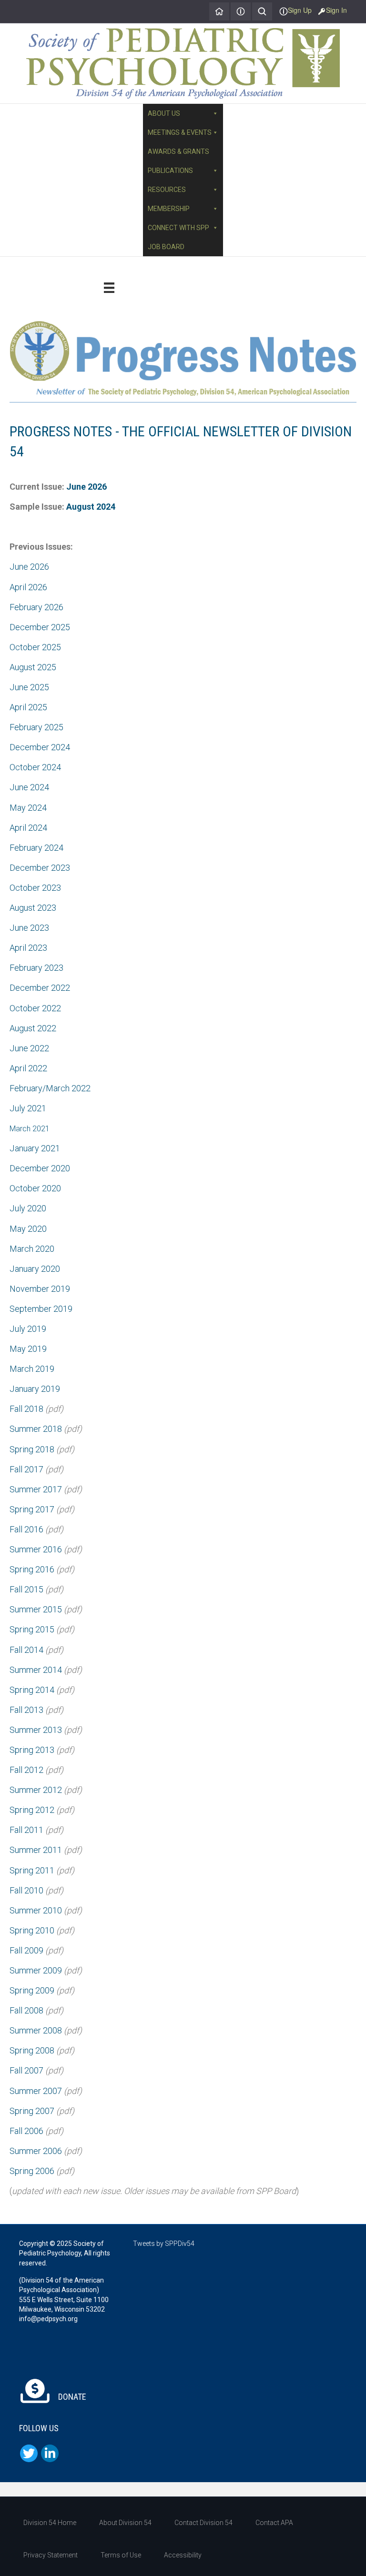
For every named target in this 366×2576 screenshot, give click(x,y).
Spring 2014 (32, 1690)
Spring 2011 (32, 1870)
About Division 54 (125, 2523)
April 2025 (28, 707)
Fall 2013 (26, 1710)
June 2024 (29, 787)
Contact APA (274, 2523)
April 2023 (28, 948)
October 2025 (35, 647)
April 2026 (28, 587)
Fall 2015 (26, 1589)
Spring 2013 (32, 1750)
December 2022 (40, 988)
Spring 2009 (32, 1990)
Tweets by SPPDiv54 (164, 2244)
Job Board (166, 247)
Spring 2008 (32, 2050)
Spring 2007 (32, 2111)
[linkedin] (50, 2453)
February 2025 (36, 727)
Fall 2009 (26, 1950)
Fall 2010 (26, 1890)
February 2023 (36, 968)
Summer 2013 (36, 1730)
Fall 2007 (26, 2070)
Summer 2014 (36, 1670)
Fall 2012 (26, 1770)
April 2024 (28, 828)
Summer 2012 (36, 1790)
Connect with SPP (178, 228)
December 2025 (40, 627)
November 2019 (40, 1289)
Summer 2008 (36, 2030)
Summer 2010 (36, 1910)
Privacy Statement (51, 2555)
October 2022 (35, 1008)
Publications (170, 171)
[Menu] (109, 288)
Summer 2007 (36, 2091)
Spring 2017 (32, 1509)
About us (164, 113)
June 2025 (29, 687)
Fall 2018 (26, 1409)
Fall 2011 (26, 1830)
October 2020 (35, 1188)
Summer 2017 (36, 1489)
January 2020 (35, 1269)
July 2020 (28, 1208)
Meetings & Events (180, 132)
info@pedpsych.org (48, 2319)
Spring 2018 (32, 1449)
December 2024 (40, 747)
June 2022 (29, 1048)
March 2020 (32, 1249)
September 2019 (41, 1309)
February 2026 (36, 607)
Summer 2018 (36, 1429)
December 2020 (40, 1168)
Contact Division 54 (203, 2523)
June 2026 (86, 487)
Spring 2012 (32, 1810)
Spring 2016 (32, 1569)
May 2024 (28, 808)
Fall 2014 (26, 1650)
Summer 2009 (36, 1970)
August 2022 (33, 1028)
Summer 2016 (36, 1549)
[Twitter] (29, 2453)
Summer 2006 (36, 2151)
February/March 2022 (50, 1088)
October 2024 (35, 767)
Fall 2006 (26, 2131)
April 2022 (28, 1068)
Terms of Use (121, 2555)
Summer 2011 (36, 1850)
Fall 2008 (26, 2010)
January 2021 (35, 1148)
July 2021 (28, 1108)
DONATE (71, 2397)
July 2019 (28, 1329)
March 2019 (32, 1369)
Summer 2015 (36, 1609)
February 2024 (36, 848)
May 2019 (28, 1349)
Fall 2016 (26, 1529)
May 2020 (28, 1229)
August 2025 (33, 667)
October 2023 (35, 888)
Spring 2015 (32, 1629)
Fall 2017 (26, 1469)
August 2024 (91, 507)
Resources (167, 190)
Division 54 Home (50, 2523)
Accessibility (183, 2555)
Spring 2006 (32, 2171)
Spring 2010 (32, 1930)
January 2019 (35, 1389)
